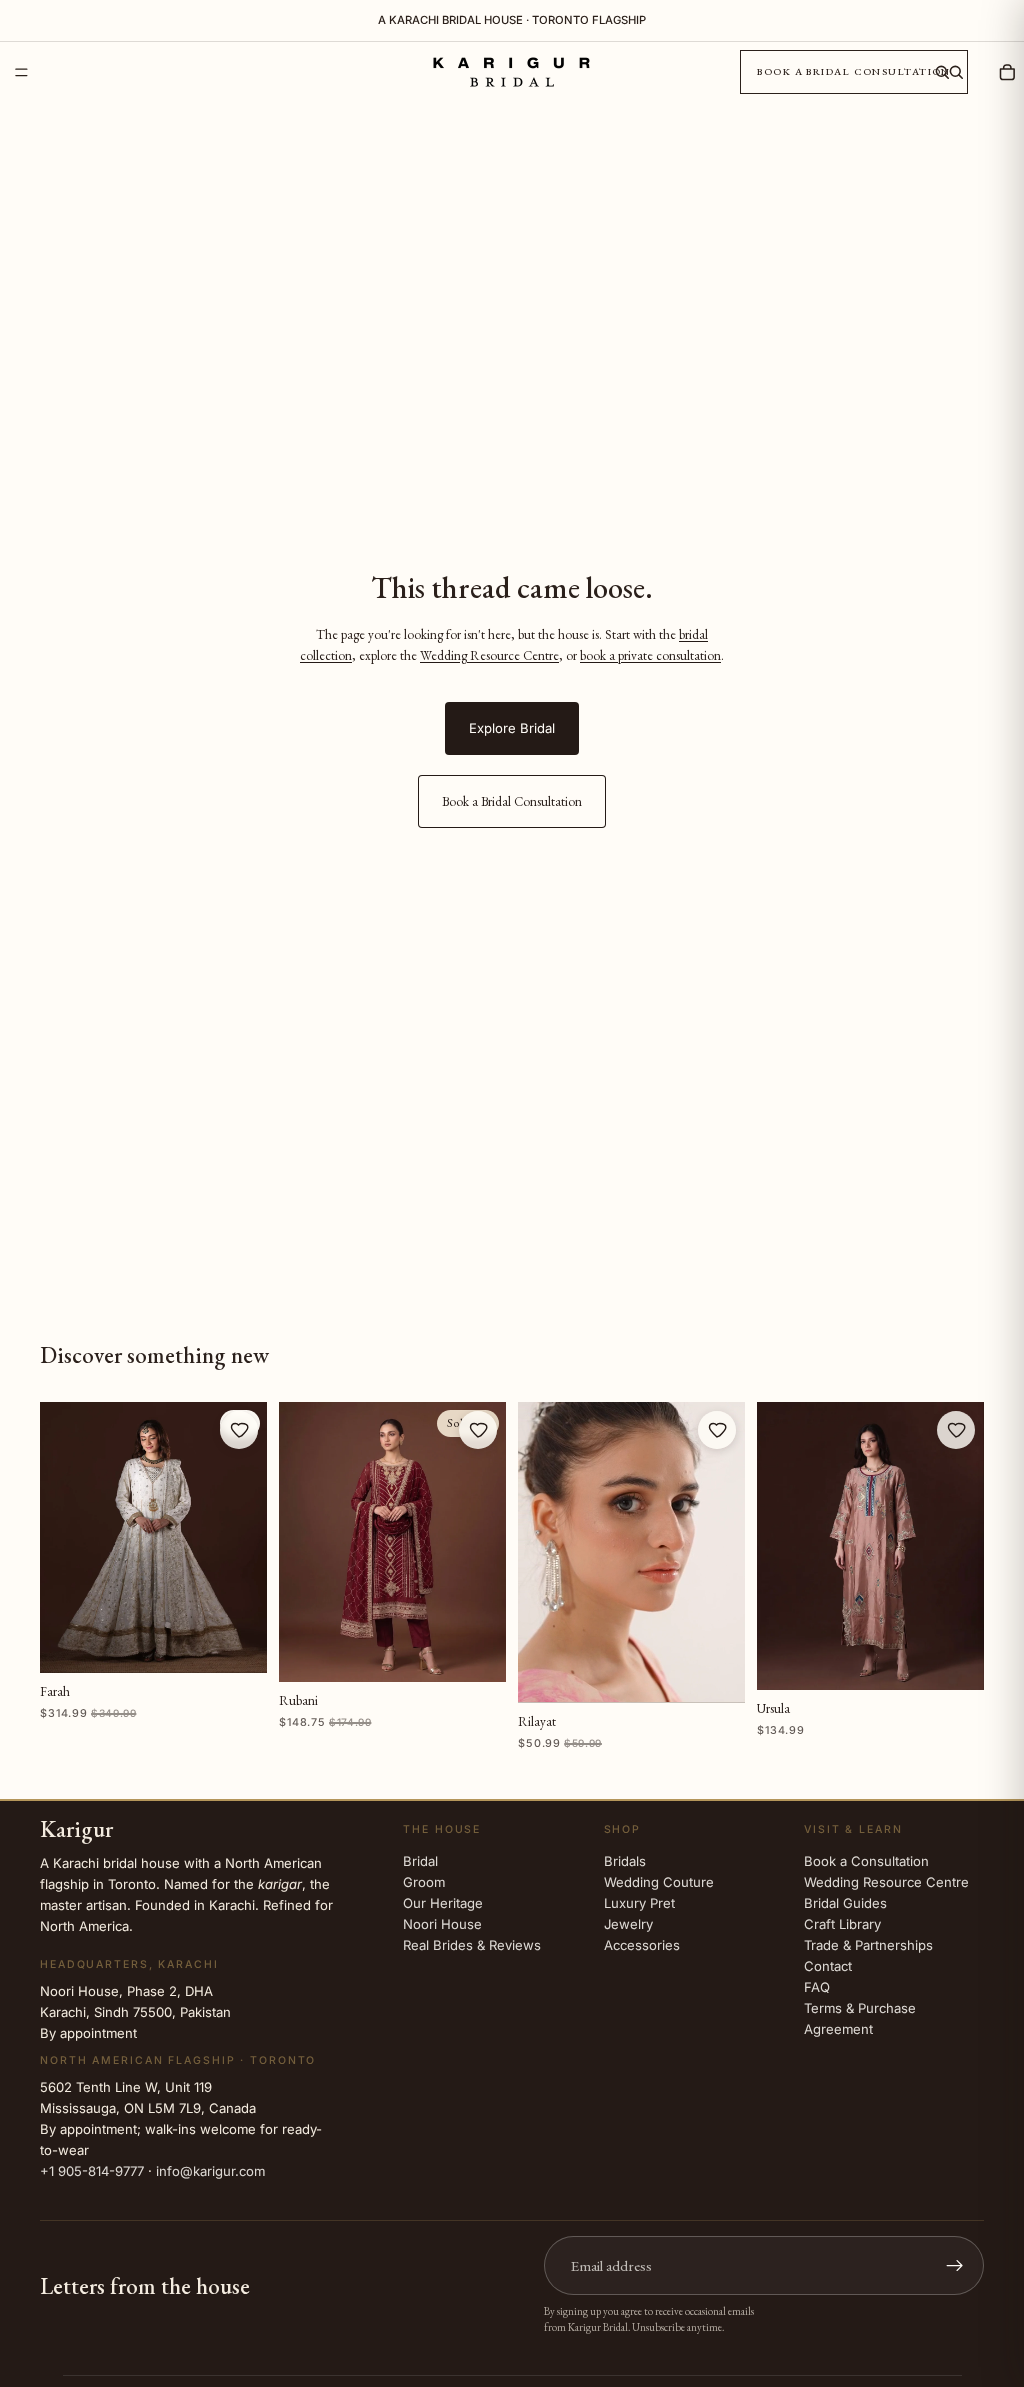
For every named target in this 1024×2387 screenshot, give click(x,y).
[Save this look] (239, 1430)
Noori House (442, 1923)
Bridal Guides (845, 1902)
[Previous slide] (62, 1538)
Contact (828, 1965)
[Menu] (21, 72)
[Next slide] (245, 1538)
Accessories (642, 1944)
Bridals (625, 1860)
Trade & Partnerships (868, 1944)
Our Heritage (443, 1902)
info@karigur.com (210, 2171)
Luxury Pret (639, 1902)
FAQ (817, 1986)
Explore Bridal (512, 728)
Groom (424, 1881)
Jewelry (628, 1923)
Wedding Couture (659, 1881)
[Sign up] (955, 2266)
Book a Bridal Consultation (854, 71)
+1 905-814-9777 (92, 2171)
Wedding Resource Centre (489, 655)
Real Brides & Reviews (472, 1944)
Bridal (420, 1860)
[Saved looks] (980, 72)
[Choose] (237, 1643)
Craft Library (842, 1923)
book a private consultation (650, 655)
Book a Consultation (866, 1860)
